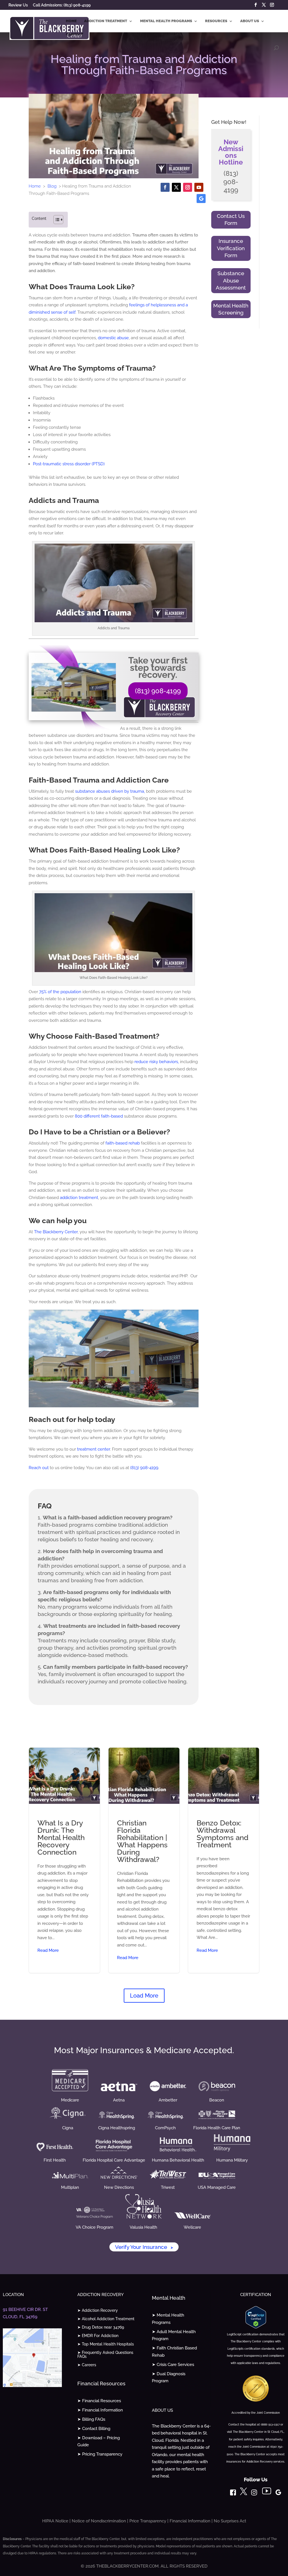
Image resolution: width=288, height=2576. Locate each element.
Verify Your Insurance (144, 2247)
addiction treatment (79, 1198)
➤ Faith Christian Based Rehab (174, 2352)
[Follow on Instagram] (188, 187)
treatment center (94, 1449)
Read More (48, 1950)
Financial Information (190, 2521)
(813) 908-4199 (158, 691)
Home (71, 21)
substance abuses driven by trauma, (111, 791)
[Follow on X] (176, 187)
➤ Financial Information (100, 2410)
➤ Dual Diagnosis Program (169, 2377)
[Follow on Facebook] (165, 187)
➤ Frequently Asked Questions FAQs (105, 2355)
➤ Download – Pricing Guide (99, 2441)
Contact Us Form (231, 220)
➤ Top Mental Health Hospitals (106, 2344)
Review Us (18, 5)
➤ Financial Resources (99, 2401)
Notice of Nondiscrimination (99, 2521)
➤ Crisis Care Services (173, 2365)
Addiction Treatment (106, 21)
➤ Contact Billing (94, 2429)
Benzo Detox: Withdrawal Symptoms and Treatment (224, 1860)
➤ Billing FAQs (91, 2419)
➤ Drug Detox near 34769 (101, 2327)
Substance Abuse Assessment (231, 280)
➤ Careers (87, 2365)
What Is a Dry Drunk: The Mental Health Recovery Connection (64, 1860)
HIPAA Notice (55, 2521)
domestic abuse (113, 338)
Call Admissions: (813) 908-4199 (62, 5)
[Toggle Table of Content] (56, 220)
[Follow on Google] (201, 199)
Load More (144, 1996)
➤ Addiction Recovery (98, 2311)
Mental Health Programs (166, 21)
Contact (75, 34)
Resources (216, 21)
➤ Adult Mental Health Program (174, 2335)
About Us (250, 21)
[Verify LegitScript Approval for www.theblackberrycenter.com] (256, 2327)
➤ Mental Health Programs (168, 2319)
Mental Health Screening (231, 309)
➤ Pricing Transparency (100, 2454)
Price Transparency (148, 2521)
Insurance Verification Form (231, 248)
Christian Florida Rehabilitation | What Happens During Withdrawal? (144, 1860)
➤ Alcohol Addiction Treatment (106, 2319)
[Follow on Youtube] (199, 187)
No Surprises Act (230, 2521)
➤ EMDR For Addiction (98, 2336)
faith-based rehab (123, 1143)
